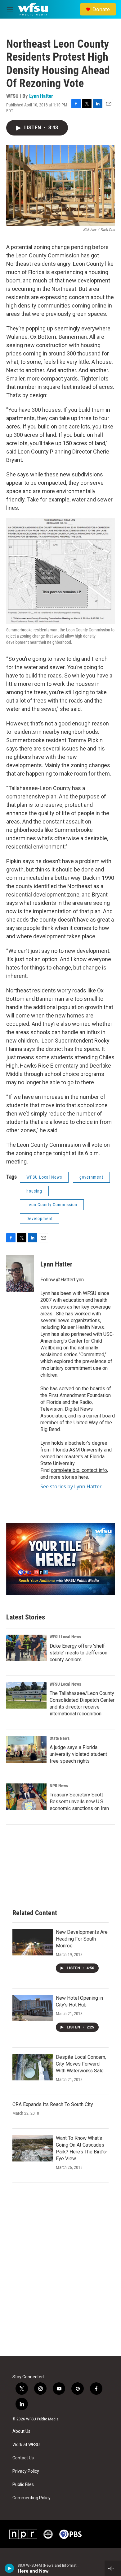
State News (60, 1738)
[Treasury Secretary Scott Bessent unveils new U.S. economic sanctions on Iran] (26, 1797)
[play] (9, 2568)
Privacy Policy (26, 2471)
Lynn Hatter (41, 96)
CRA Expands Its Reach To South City (53, 2104)
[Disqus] (60, 2273)
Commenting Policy (31, 2498)
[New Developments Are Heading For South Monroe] (33, 1942)
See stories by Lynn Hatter (71, 1486)
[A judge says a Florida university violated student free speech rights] (26, 1749)
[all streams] (113, 2568)
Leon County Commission (52, 1205)
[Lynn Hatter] (20, 1273)
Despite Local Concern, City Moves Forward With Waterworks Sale (81, 2064)
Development (40, 1219)
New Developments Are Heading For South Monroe (82, 1939)
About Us (21, 2431)
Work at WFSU (26, 2445)
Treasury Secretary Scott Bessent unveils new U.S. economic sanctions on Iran (79, 1802)
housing (34, 1191)
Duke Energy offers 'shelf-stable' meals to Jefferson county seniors (78, 1653)
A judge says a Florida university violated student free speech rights (78, 1754)
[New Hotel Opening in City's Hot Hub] (33, 2008)
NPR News (59, 1786)
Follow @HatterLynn (62, 1280)
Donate (101, 9)
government (91, 1177)
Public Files (23, 2485)
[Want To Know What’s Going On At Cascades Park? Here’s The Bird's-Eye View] (33, 2148)
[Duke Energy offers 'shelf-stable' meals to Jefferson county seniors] (26, 1648)
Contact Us (23, 2458)
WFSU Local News (44, 1177)
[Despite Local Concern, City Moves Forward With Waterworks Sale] (33, 2067)
